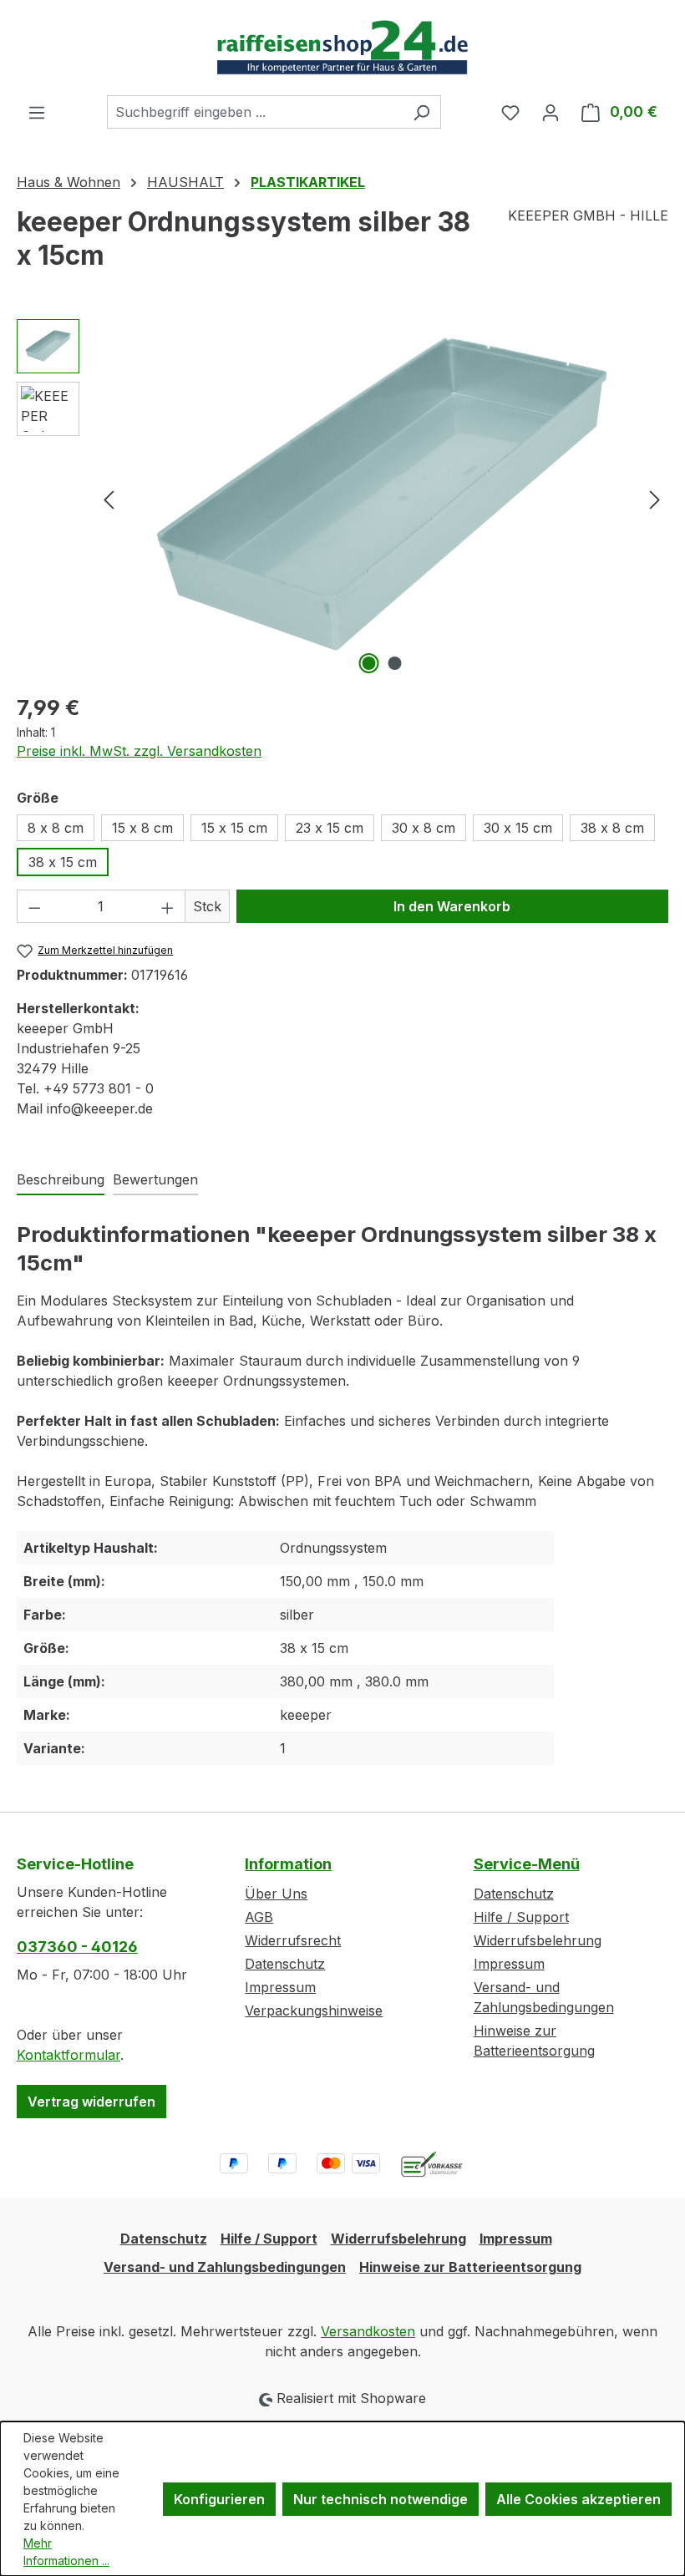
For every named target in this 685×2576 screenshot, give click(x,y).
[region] (342, 499)
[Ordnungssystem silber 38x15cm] (382, 499)
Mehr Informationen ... (66, 2552)
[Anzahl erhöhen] (168, 906)
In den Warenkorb (452, 906)
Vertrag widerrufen (91, 2102)
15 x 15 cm (234, 828)
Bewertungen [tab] (155, 1179)
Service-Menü (527, 1864)
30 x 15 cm (518, 828)
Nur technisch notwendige (381, 2499)
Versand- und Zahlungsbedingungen (225, 2267)
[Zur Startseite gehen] (342, 48)
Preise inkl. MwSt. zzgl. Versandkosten (139, 751)
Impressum (280, 1987)
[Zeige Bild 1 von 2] (369, 663)
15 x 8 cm (142, 828)
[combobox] (255, 112)
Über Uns (276, 1894)
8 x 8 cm (56, 828)
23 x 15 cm (330, 828)
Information (288, 1864)
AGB (259, 1917)
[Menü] (37, 112)
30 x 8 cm (424, 828)
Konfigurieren (219, 2499)
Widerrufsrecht (293, 1940)
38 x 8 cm (612, 828)
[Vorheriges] (109, 498)
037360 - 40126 (77, 1947)
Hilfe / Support (521, 1917)
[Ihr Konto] (551, 112)
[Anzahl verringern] (34, 906)
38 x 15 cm (63, 862)
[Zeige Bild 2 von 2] (395, 663)
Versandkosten (368, 2331)
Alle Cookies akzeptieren (578, 2499)
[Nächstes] (655, 498)
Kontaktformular (68, 2055)
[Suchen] (421, 112)
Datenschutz (285, 1964)
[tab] (61, 1180)
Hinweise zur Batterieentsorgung (470, 2267)
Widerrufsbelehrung (538, 1940)
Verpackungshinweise (314, 2011)
